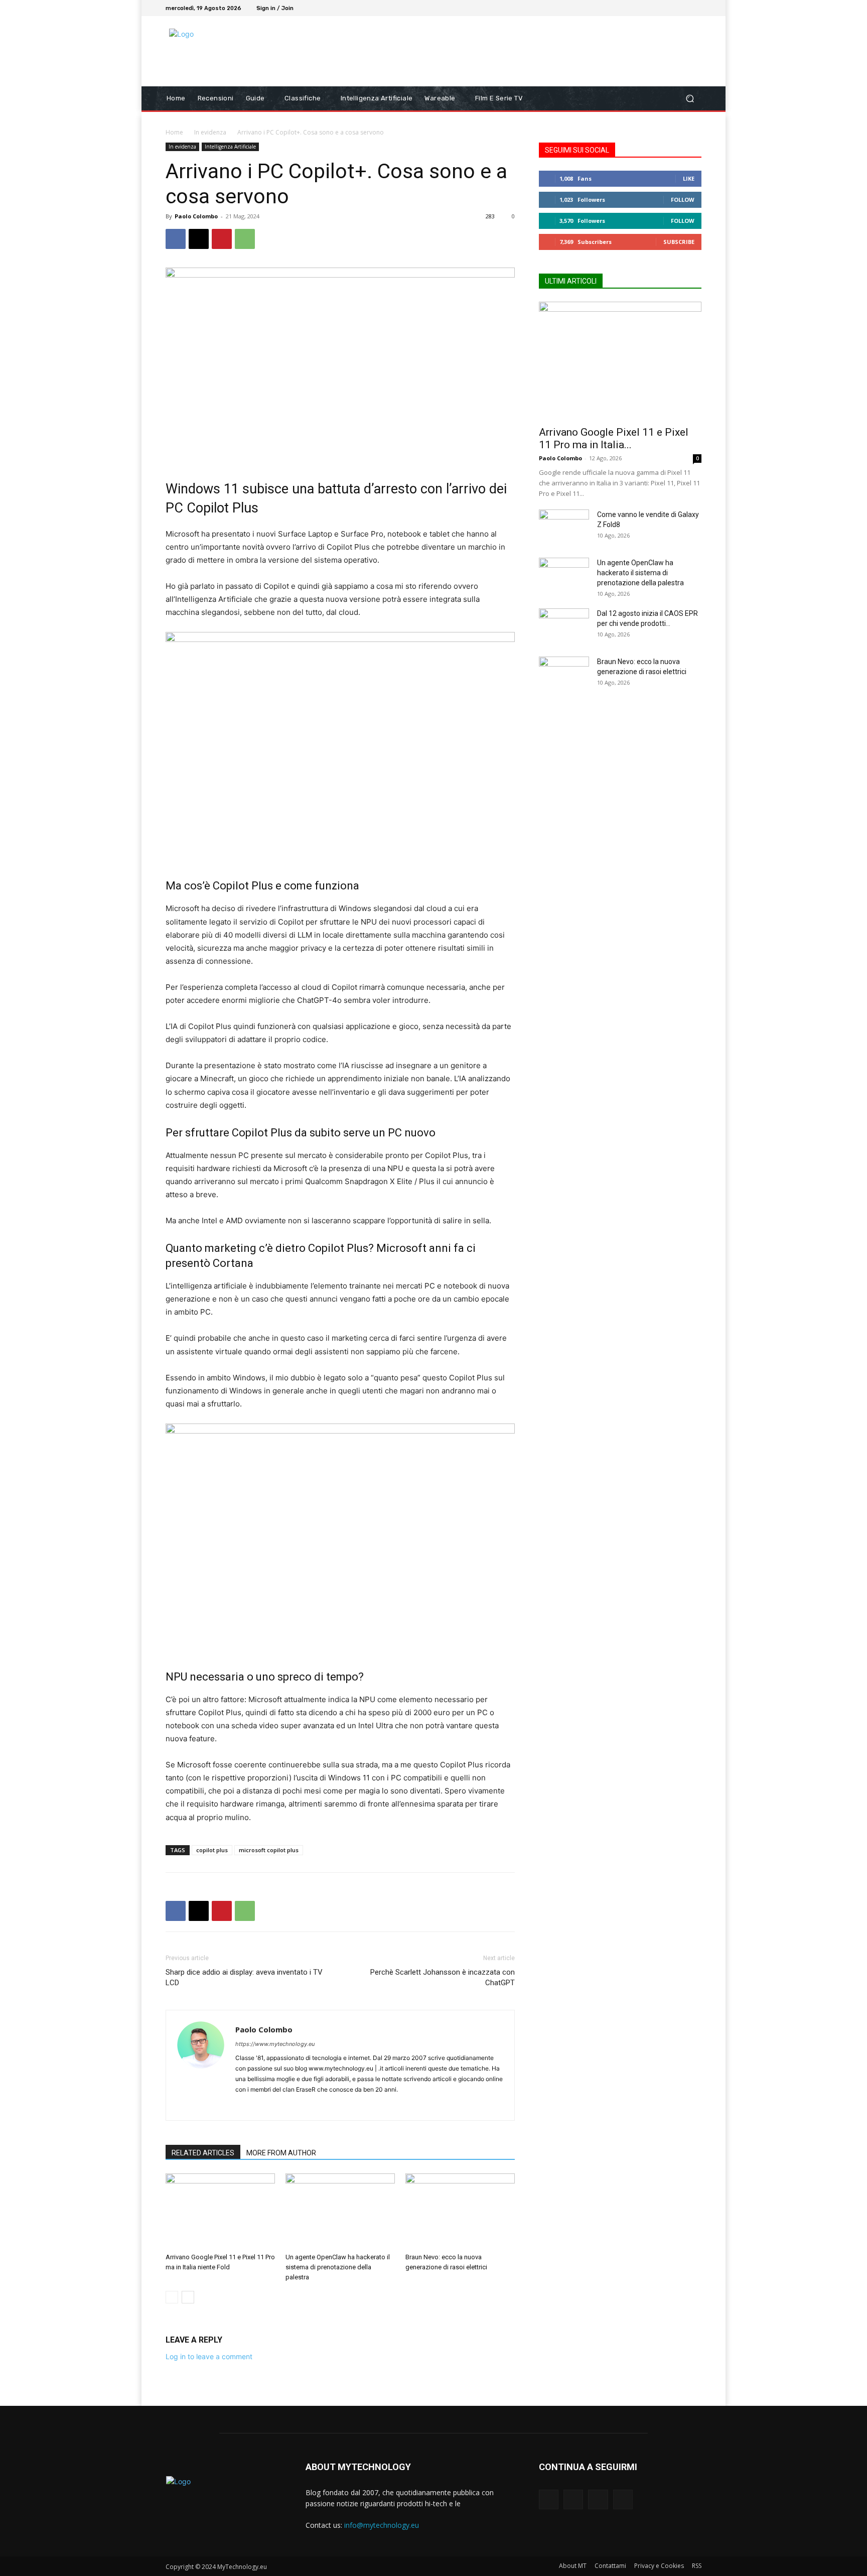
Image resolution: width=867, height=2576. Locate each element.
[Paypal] (280, 2106)
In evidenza (210, 132)
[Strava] (298, 2106)
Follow (683, 200)
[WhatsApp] (245, 239)
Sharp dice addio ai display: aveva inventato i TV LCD (244, 1977)
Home (174, 132)
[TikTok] (683, 8)
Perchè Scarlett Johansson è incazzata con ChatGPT (443, 1977)
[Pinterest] (222, 239)
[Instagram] (671, 8)
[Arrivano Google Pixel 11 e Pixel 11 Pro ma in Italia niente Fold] (220, 2211)
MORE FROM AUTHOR (281, 2153)
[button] (690, 99)
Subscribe (679, 242)
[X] (199, 239)
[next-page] (188, 2297)
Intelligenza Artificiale (230, 147)
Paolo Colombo (196, 216)
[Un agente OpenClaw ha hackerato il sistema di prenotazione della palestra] (340, 2211)
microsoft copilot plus (269, 1850)
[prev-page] (172, 2297)
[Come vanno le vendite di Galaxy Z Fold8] (564, 527)
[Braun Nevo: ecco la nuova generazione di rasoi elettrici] (460, 2211)
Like (689, 178)
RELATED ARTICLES (203, 2153)
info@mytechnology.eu (382, 2525)
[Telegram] (316, 2106)
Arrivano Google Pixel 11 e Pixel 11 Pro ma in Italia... (614, 438)
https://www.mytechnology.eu (275, 2044)
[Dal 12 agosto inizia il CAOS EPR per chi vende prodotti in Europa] (564, 626)
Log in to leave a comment (209, 2356)
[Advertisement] (517, 51)
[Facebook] (659, 8)
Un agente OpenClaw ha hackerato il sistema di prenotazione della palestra (338, 2267)
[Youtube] (695, 8)
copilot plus (212, 1850)
